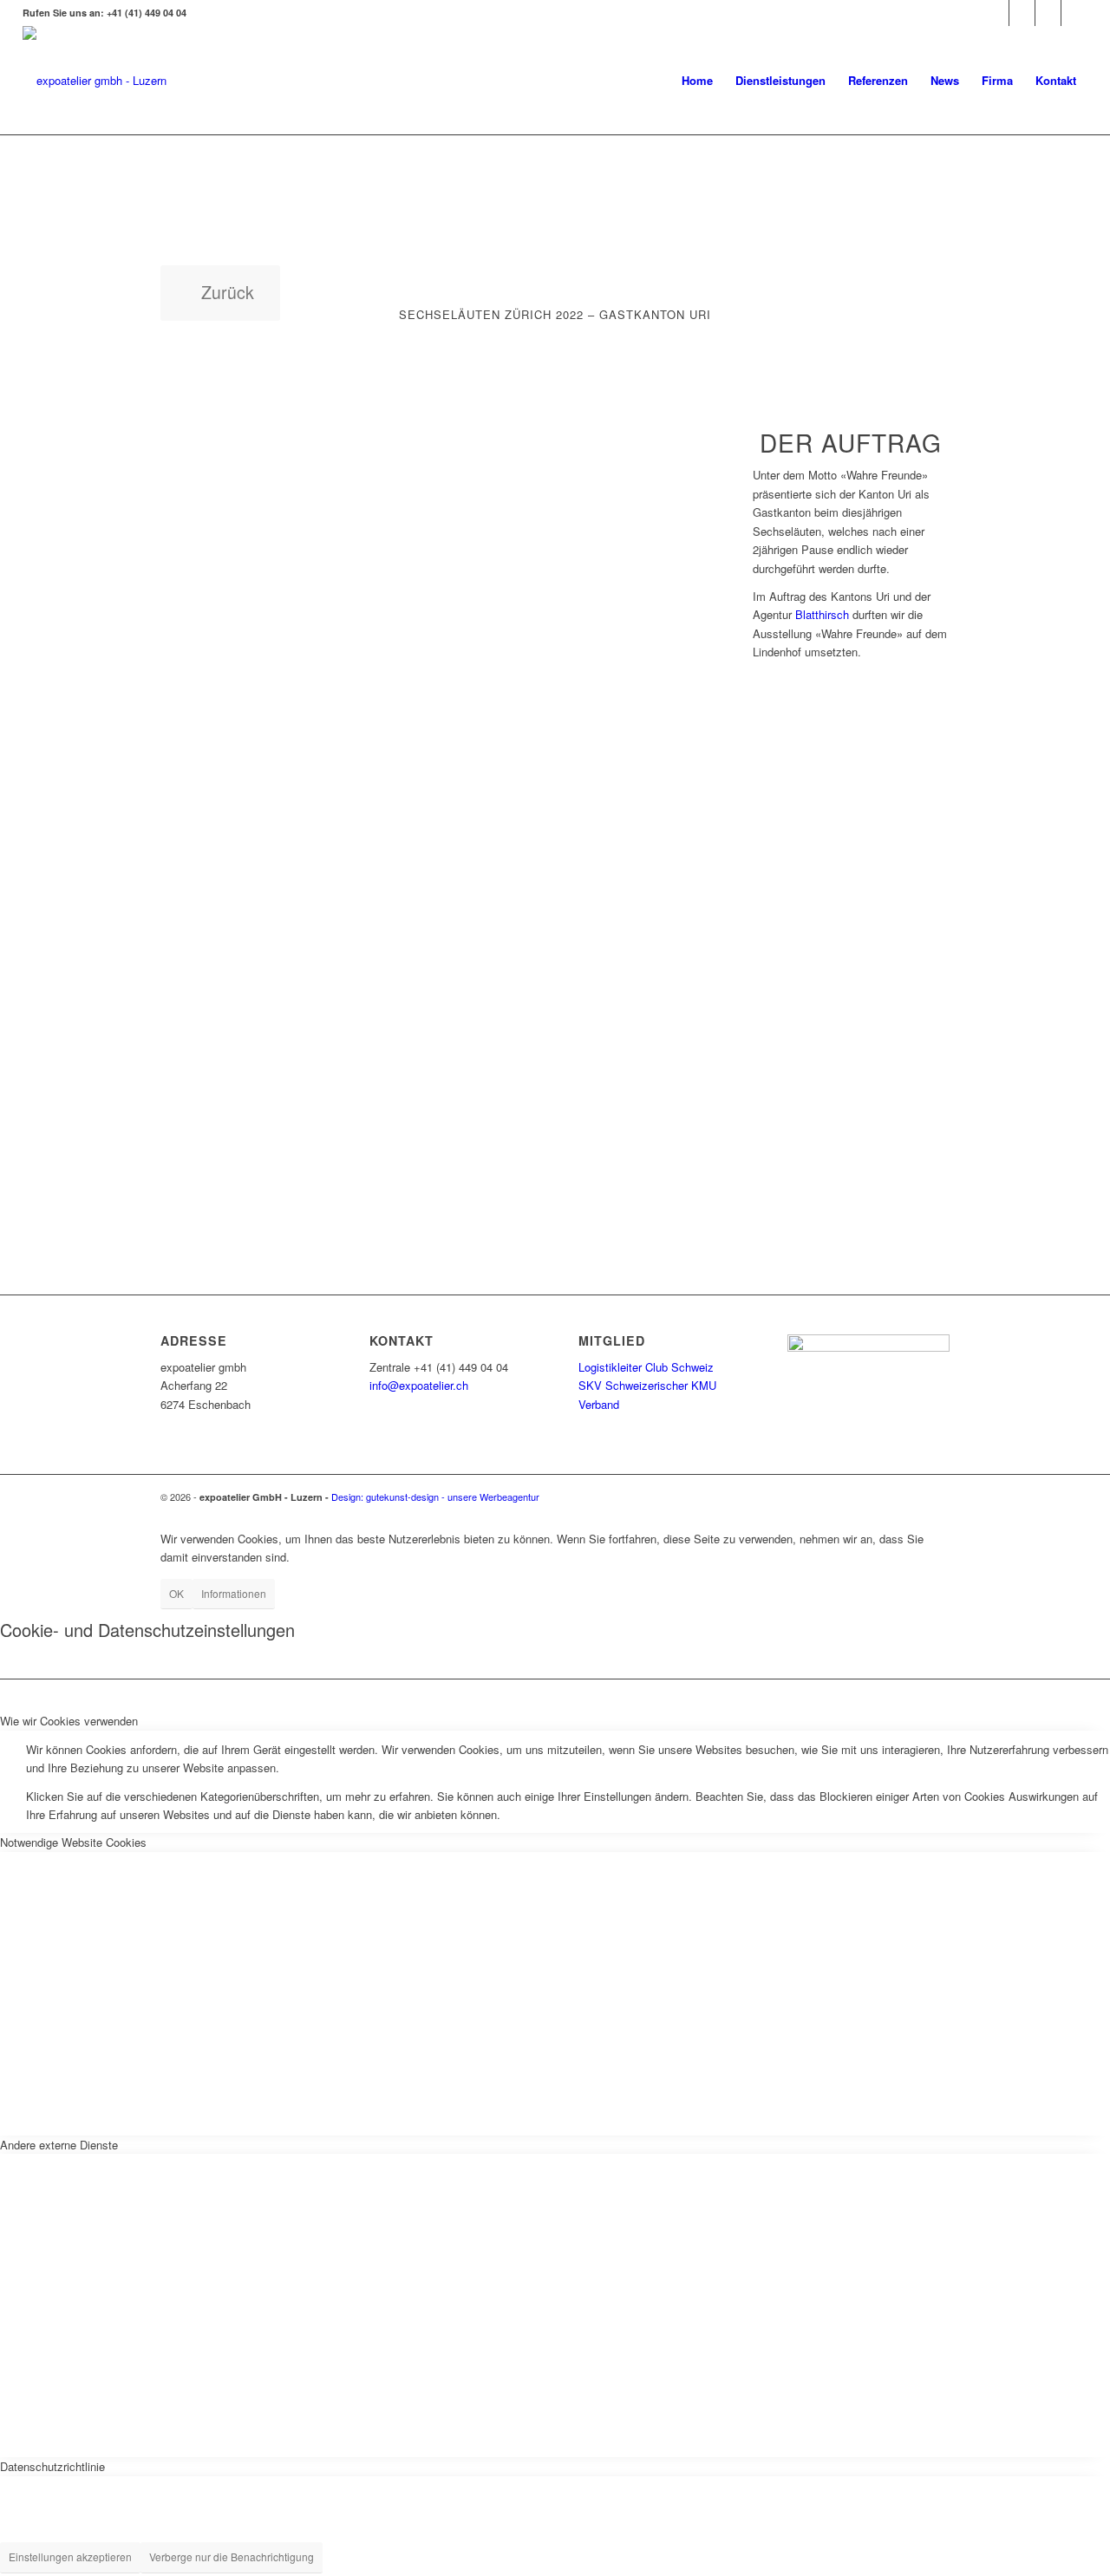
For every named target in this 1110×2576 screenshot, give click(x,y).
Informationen (234, 1593)
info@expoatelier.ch (419, 1385)
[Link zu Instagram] (996, 13)
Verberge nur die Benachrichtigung (232, 2556)
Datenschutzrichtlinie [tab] (52, 2466)
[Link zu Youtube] (1074, 13)
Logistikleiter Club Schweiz (646, 1367)
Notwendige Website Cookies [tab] (73, 1842)
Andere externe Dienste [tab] (59, 2145)
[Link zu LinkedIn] (1022, 13)
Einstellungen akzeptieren (70, 2556)
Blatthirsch (822, 614)
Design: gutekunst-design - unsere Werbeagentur (435, 1497)
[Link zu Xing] (1048, 13)
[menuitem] (697, 80)
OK (176, 1593)
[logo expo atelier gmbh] (95, 80)
